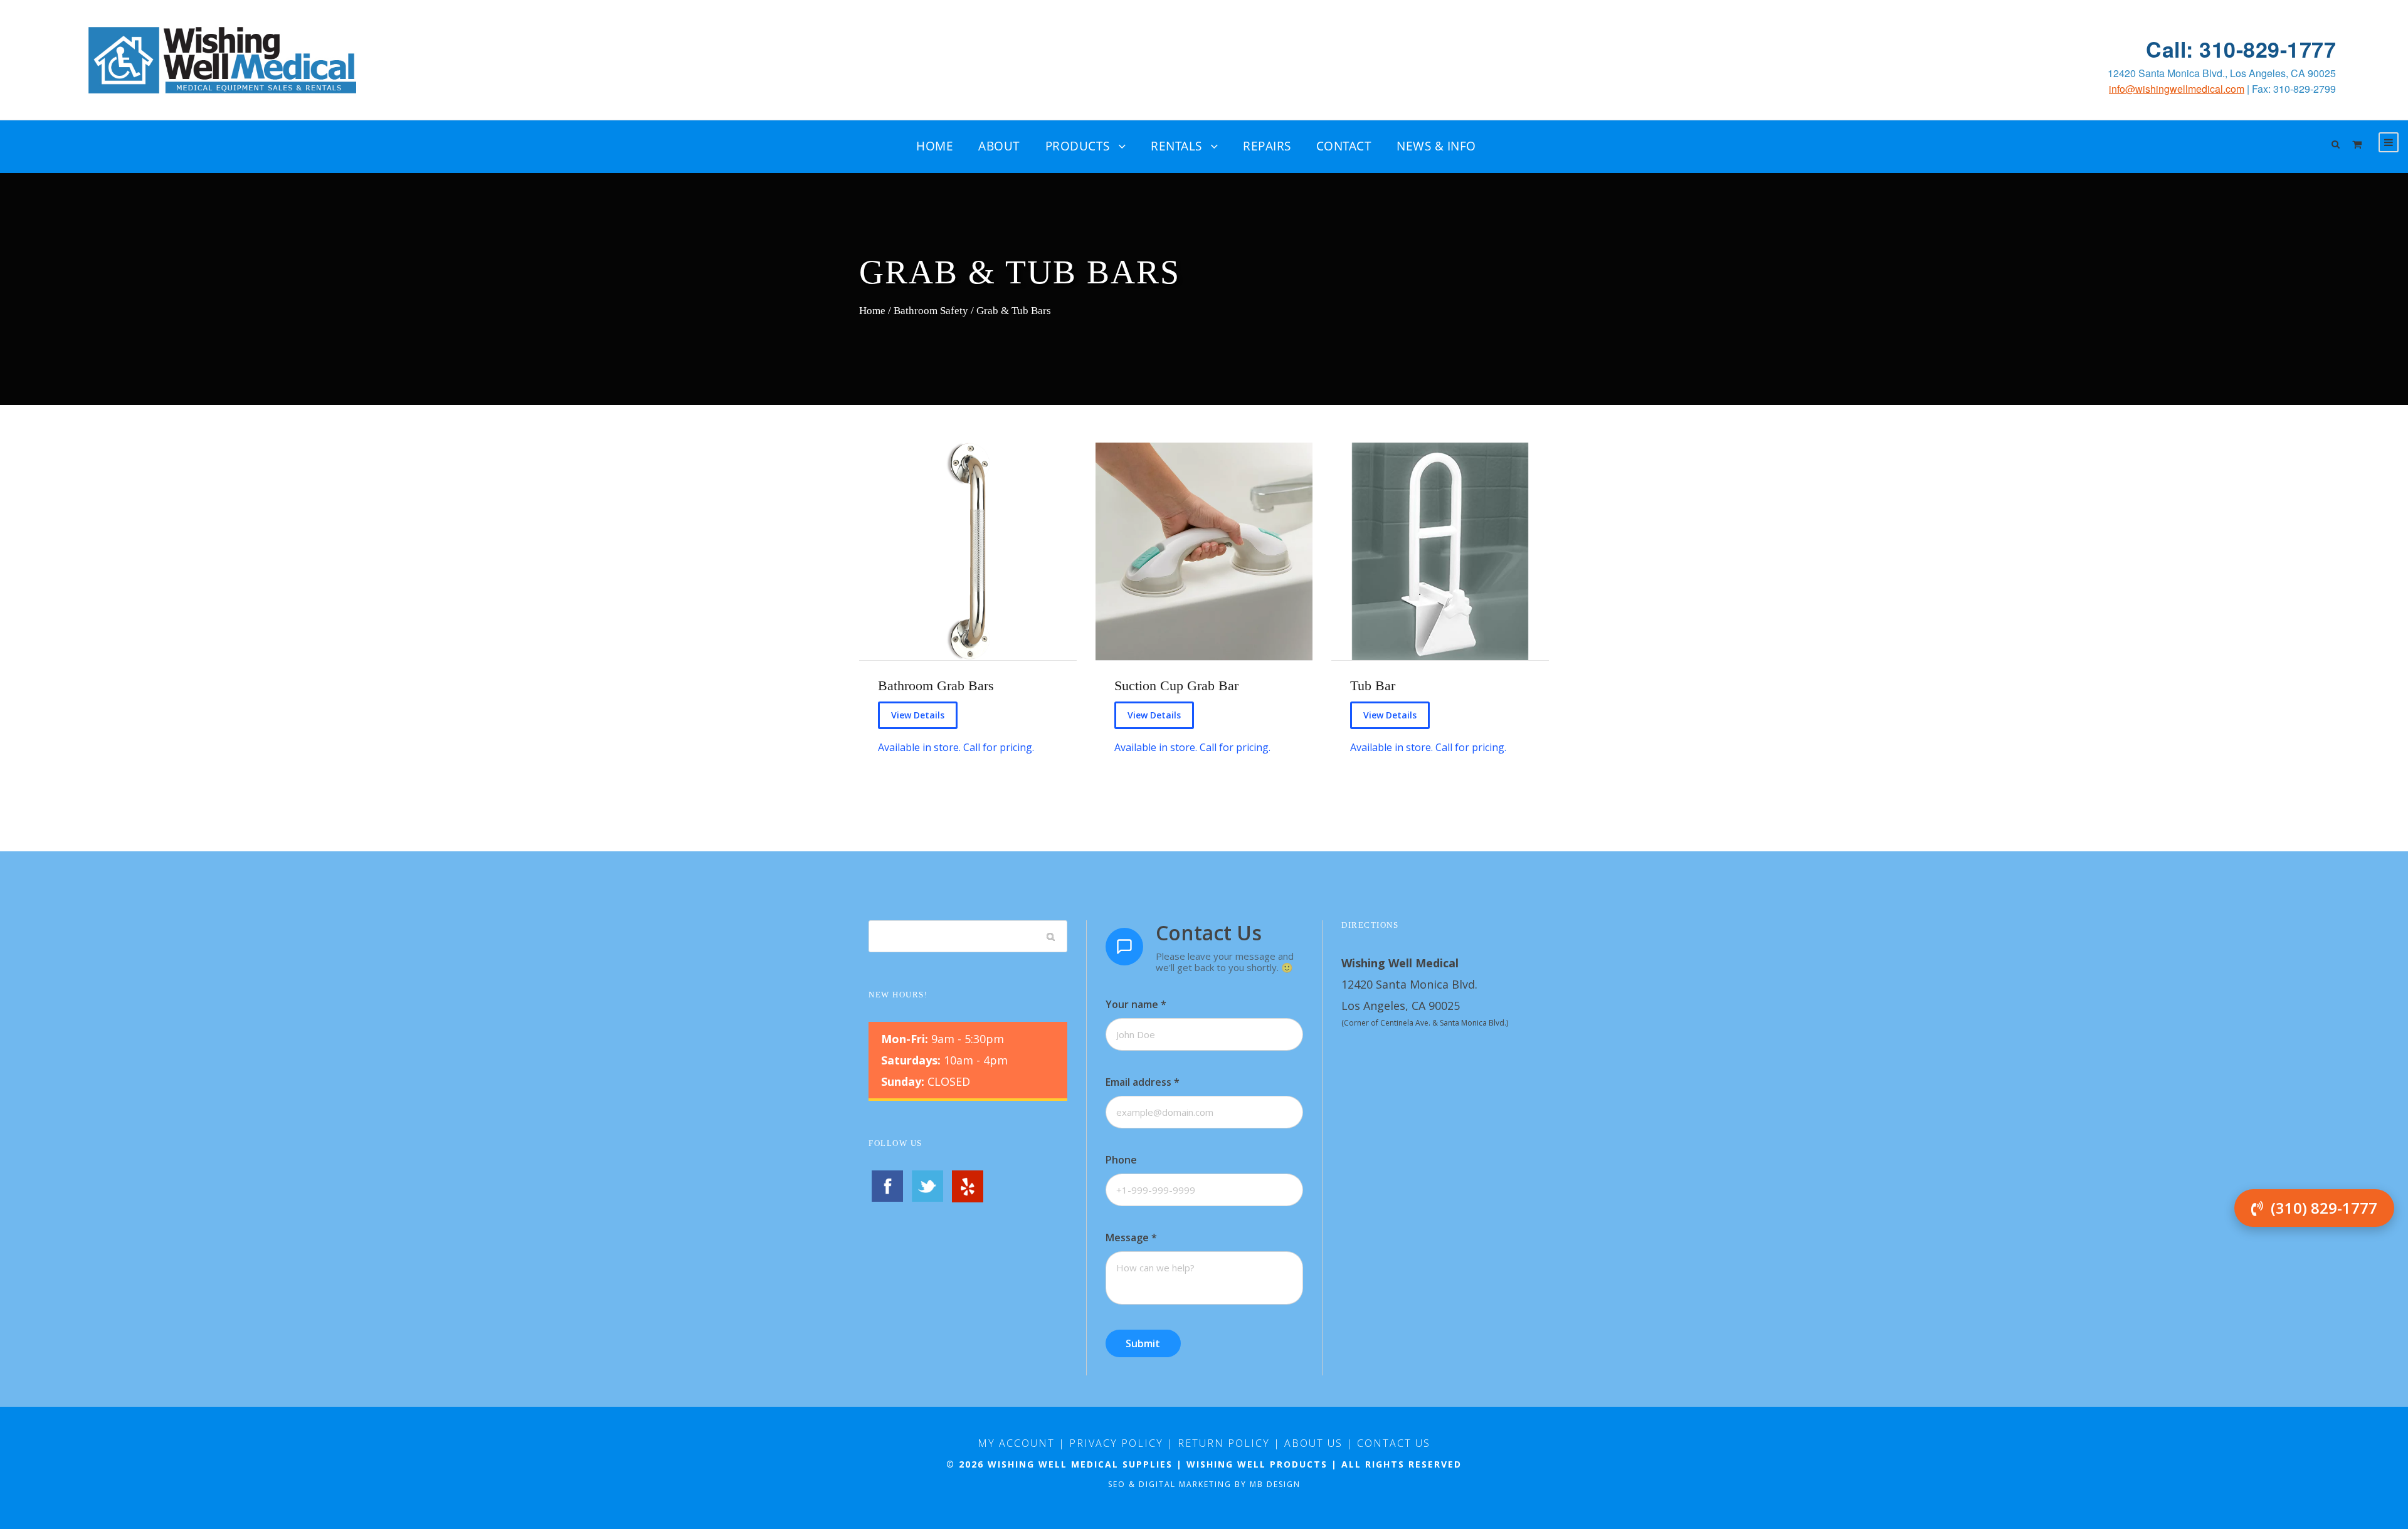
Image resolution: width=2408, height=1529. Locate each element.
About (999, 146)
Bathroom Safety (931, 310)
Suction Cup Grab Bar (1176, 686)
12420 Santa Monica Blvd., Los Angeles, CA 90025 (2222, 73)
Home (935, 146)
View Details (918, 715)
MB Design (1275, 1484)
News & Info (1436, 146)
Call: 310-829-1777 (2241, 49)
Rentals (1176, 146)
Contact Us (1394, 1443)
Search (1051, 936)
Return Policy (1224, 1443)
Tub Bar (1373, 686)
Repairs (1267, 146)
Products (1078, 146)
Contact (1344, 146)
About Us (1313, 1443)
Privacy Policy (1116, 1443)
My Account (1016, 1443)
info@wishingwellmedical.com (2177, 89)
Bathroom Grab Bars (936, 686)
